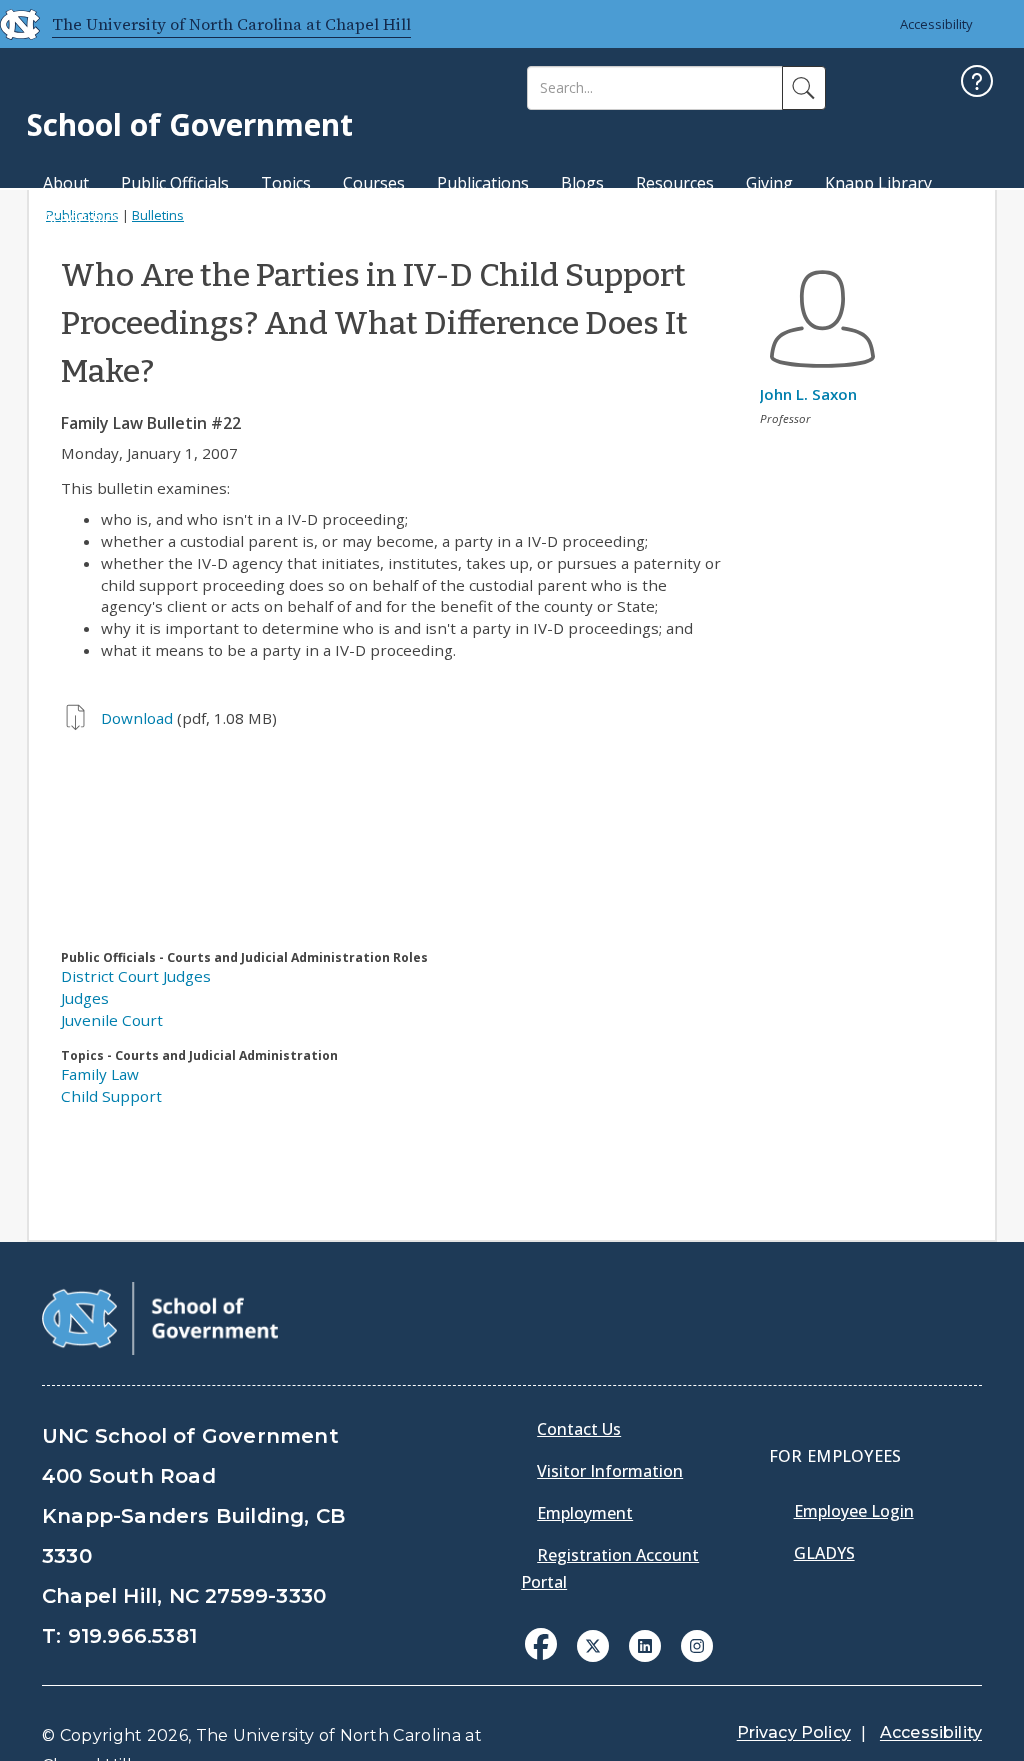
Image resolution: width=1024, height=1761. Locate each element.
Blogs (582, 183)
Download (137, 718)
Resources (675, 183)
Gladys (824, 1553)
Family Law (100, 1074)
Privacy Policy (794, 1732)
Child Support (111, 1096)
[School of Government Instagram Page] (697, 1644)
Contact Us (579, 1429)
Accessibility (936, 24)
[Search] (804, 88)
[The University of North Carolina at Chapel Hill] (12, 24)
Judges (85, 998)
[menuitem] (547, 1659)
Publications (483, 183)
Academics (81, 218)
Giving (769, 183)
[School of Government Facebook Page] (541, 1644)
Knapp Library (878, 183)
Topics (286, 183)
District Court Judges (136, 976)
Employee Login (854, 1511)
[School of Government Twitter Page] (593, 1644)
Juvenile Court (112, 1020)
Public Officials (175, 183)
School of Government (190, 124)
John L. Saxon (808, 394)
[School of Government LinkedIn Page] (645, 1644)
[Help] (977, 83)
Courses (374, 183)
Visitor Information (610, 1471)
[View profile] (822, 373)
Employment (585, 1513)
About (66, 183)
